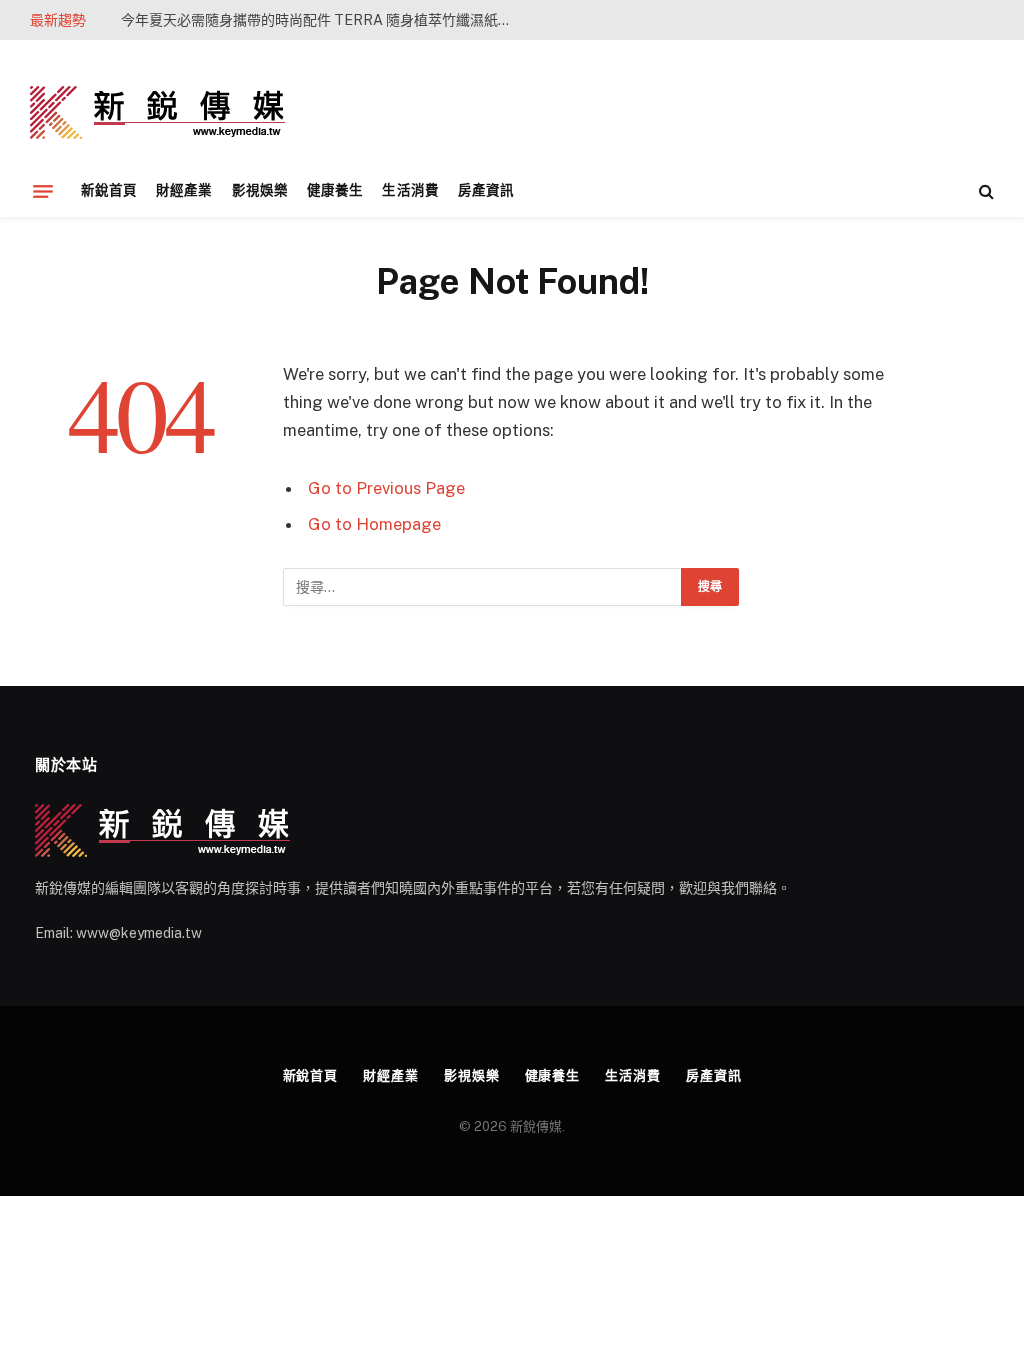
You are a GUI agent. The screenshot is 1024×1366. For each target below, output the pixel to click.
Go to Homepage (374, 524)
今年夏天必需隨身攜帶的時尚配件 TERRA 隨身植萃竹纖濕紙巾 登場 (321, 20)
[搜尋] (984, 191)
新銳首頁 (109, 190)
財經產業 (184, 190)
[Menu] (43, 191)
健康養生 (335, 190)
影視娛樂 (260, 190)
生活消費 (410, 190)
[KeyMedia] (157, 112)
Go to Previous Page (386, 488)
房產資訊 (486, 190)
